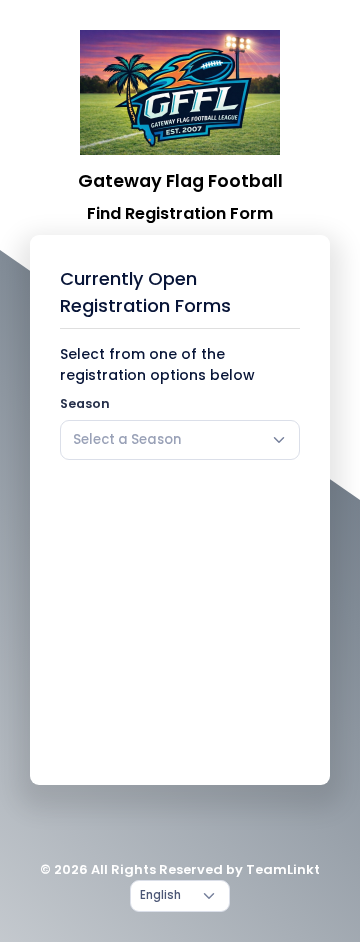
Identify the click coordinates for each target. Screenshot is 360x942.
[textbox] (127, 440)
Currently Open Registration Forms (145, 292)
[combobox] (180, 440)
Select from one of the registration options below (157, 364)
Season (85, 403)
